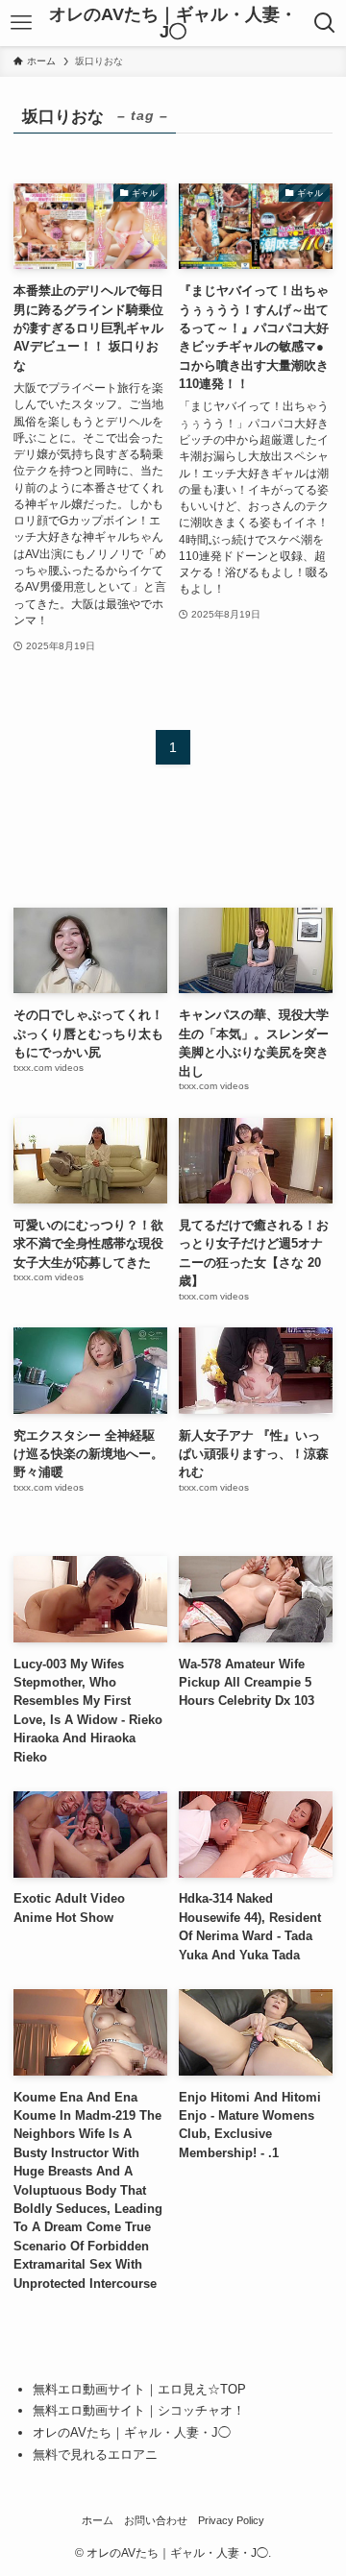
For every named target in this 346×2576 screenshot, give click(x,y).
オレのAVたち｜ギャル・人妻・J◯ (173, 23)
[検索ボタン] (325, 23)
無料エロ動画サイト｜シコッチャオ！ (139, 2410)
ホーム (98, 2520)
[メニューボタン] (21, 23)
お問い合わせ (156, 2520)
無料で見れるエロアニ (95, 2454)
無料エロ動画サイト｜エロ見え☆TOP (139, 2389)
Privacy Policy (231, 2520)
